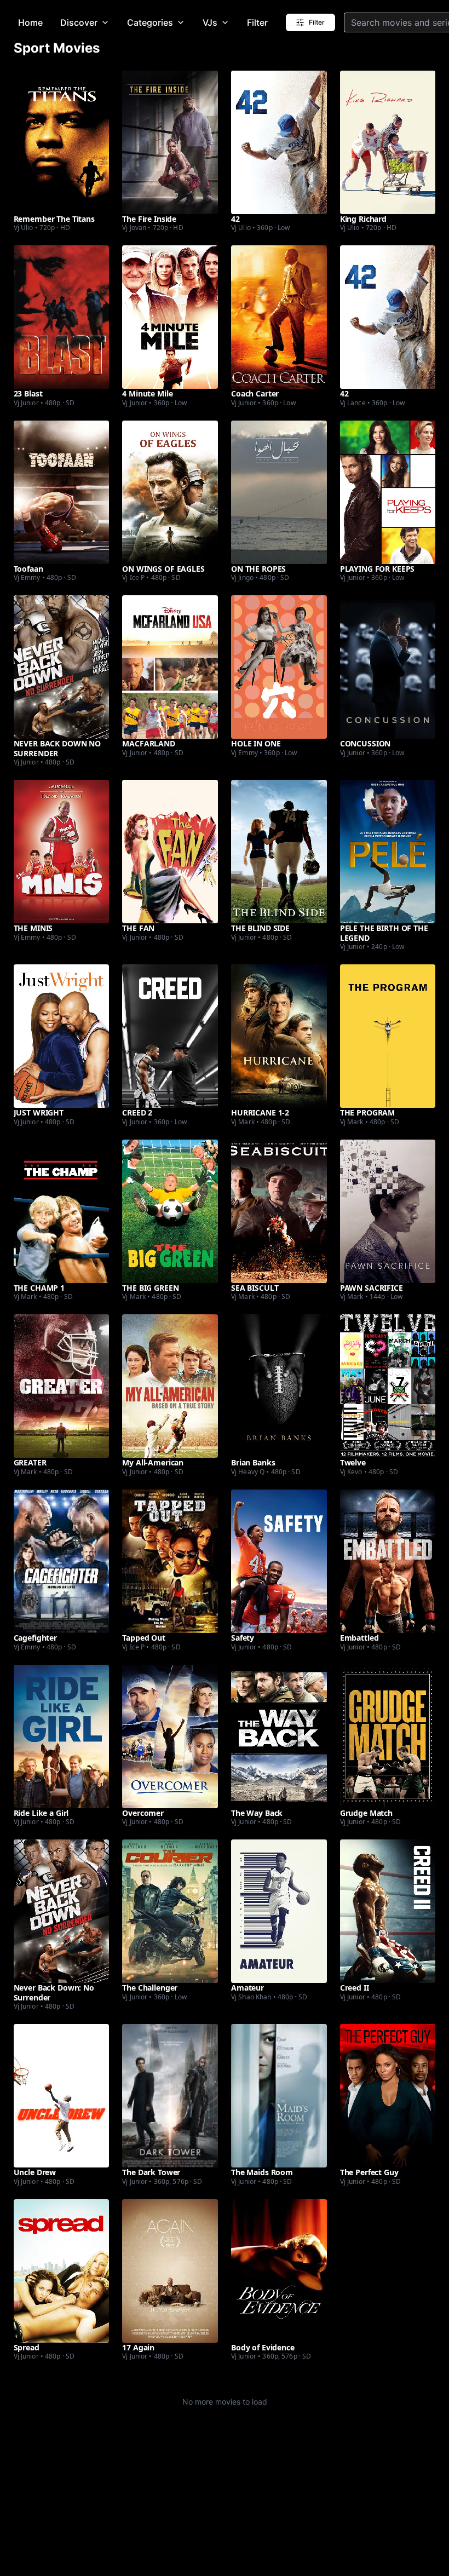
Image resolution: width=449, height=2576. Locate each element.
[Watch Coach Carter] (279, 317)
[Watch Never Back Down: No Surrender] (62, 1911)
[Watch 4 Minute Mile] (170, 317)
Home (30, 22)
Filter (257, 22)
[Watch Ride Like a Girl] (62, 1737)
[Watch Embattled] (388, 1561)
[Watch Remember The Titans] (62, 142)
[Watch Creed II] (388, 1911)
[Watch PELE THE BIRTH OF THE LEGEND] (388, 852)
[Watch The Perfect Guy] (388, 2096)
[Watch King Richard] (388, 142)
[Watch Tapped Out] (170, 1561)
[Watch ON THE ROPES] (279, 492)
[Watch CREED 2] (170, 1036)
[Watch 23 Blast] (62, 317)
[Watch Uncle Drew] (62, 2096)
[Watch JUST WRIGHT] (62, 1036)
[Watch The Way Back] (279, 1737)
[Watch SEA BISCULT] (279, 1211)
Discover (79, 22)
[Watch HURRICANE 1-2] (279, 1036)
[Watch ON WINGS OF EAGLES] (170, 492)
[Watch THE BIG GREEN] (170, 1211)
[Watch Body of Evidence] (279, 2271)
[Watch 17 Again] (170, 2271)
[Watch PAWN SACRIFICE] (388, 1211)
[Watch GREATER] (62, 1386)
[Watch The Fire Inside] (170, 142)
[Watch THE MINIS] (62, 852)
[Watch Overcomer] (170, 1737)
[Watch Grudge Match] (388, 1737)
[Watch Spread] (62, 2271)
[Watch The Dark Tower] (170, 2096)
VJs (210, 22)
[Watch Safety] (279, 1561)
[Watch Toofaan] (62, 492)
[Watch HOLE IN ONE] (279, 667)
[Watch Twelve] (388, 1386)
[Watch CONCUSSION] (388, 667)
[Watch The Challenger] (170, 1911)
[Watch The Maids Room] (279, 2096)
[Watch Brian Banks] (279, 1386)
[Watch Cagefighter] (62, 1561)
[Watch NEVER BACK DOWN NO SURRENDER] (62, 667)
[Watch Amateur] (279, 1911)
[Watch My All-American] (170, 1386)
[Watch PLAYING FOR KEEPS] (388, 492)
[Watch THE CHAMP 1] (62, 1211)
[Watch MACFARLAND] (170, 667)
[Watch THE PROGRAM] (388, 1036)
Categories (150, 22)
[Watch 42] (279, 142)
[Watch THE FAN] (170, 852)
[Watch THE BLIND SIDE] (279, 852)
